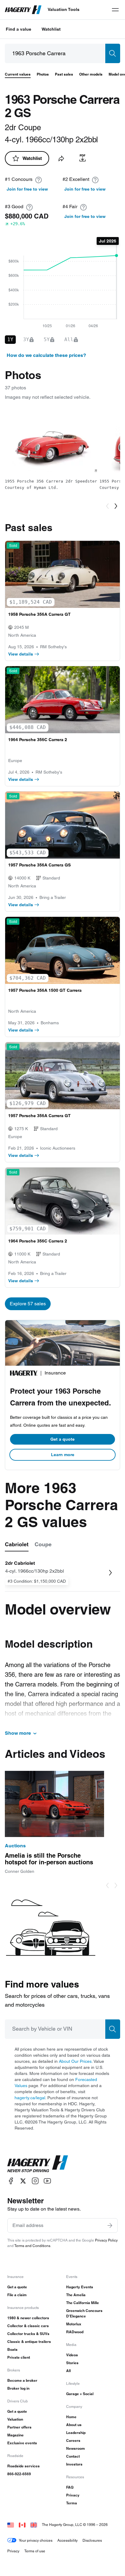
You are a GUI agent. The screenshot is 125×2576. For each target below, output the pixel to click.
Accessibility (68, 2540)
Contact (73, 2456)
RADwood (75, 2332)
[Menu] (115, 10)
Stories (72, 2363)
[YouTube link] (47, 2181)
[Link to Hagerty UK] (34, 2525)
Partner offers (19, 2427)
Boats (12, 2349)
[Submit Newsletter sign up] (110, 2225)
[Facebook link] (11, 2181)
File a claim (17, 2295)
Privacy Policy (106, 2240)
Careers (73, 2440)
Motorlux (74, 2324)
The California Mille (83, 2303)
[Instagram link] (35, 2181)
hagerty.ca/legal (30, 2098)
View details (21, 654)
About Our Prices (75, 2061)
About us (74, 2425)
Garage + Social (80, 2394)
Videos (72, 2355)
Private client (19, 2357)
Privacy (73, 2495)
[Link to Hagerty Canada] (22, 2525)
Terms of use (35, 2551)
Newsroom (76, 2448)
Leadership (76, 2433)
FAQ (70, 2487)
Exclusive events (22, 2443)
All (68, 2371)
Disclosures (92, 2540)
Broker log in (18, 2388)
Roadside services (24, 2466)
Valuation (15, 2419)
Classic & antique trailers (29, 2342)
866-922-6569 (19, 2474)
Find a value (19, 29)
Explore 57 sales (28, 1304)
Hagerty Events (80, 2287)
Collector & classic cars (28, 2326)
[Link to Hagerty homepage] (38, 2164)
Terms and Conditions (32, 2246)
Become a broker (22, 2380)
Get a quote (62, 1439)
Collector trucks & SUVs (28, 2334)
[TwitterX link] (23, 2181)
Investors (74, 2464)
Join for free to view (27, 189)
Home (71, 2417)
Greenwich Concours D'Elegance (84, 2313)
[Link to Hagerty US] (11, 2525)
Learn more (63, 1455)
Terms (72, 2503)
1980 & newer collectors (28, 2318)
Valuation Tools (64, 9)
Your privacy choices (36, 2540)
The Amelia (76, 2295)
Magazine (15, 2435)
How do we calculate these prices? (46, 355)
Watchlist (51, 29)
